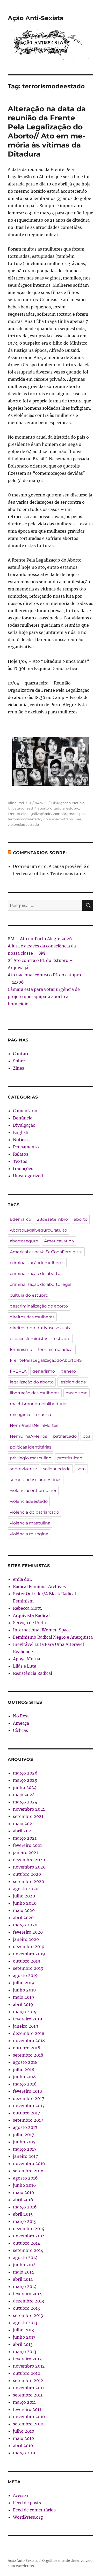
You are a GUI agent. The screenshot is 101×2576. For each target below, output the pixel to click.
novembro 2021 (29, 1809)
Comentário (25, 1111)
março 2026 (25, 1773)
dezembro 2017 (28, 2098)
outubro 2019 (27, 1961)
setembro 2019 (28, 1968)
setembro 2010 (28, 2424)
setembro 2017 (28, 2120)
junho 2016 (24, 2185)
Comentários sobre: (40, 853)
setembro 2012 (28, 2380)
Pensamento (26, 1147)
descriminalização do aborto (39, 1306)
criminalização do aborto (35, 1274)
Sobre (19, 1061)
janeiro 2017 (25, 2156)
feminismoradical (56, 1349)
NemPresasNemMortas (34, 1425)
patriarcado (65, 1436)
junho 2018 (24, 2077)
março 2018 (25, 2084)
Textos (20, 1161)
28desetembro (52, 1219)
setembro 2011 (28, 2395)
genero (68, 1371)
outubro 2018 (27, 2048)
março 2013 (25, 2352)
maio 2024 (24, 1795)
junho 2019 (24, 1990)
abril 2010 (23, 2446)
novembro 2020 (29, 1867)
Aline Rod (16, 803)
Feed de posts (27, 2503)
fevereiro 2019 (28, 2019)
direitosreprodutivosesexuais (40, 1328)
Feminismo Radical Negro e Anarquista (53, 1637)
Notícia (78, 803)
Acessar (21, 2495)
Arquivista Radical (31, 1615)
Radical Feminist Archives (39, 1586)
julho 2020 (24, 1896)
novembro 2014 (29, 2236)
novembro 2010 (29, 2417)
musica (44, 1415)
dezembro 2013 (28, 2301)
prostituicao (70, 1458)
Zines (19, 1068)
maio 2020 (24, 1910)
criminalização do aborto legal (41, 1284)
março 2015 (25, 2221)
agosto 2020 (26, 1889)
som (81, 1469)
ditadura (57, 808)
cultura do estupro (29, 1295)
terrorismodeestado (24, 819)
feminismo (21, 1349)
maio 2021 (23, 1824)
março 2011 (24, 2402)
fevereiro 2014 (27, 2294)
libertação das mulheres (35, 1393)
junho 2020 (25, 1903)
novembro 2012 (29, 2366)
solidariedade (57, 1469)
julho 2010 (24, 2431)
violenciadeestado (23, 824)
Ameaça (21, 1723)
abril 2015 (23, 2214)
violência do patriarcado (34, 1512)
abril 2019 (23, 2004)
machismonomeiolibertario (38, 1404)
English (21, 1132)
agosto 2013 (25, 2323)
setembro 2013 (28, 2315)
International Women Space (42, 1630)
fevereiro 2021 (27, 1845)
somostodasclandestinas (36, 1480)
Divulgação (61, 803)
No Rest (21, 1716)
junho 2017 (24, 2142)
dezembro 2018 (29, 2033)
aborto (43, 808)
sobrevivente (23, 1469)
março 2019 (25, 2012)
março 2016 (25, 2207)
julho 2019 (24, 1983)
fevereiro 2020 (28, 1932)
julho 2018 (24, 2069)
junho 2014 (24, 2265)
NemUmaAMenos (28, 1436)
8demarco (20, 1219)
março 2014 (25, 2286)
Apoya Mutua (27, 1659)
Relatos (21, 1154)
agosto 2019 (25, 1975)
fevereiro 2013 (27, 2359)
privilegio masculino (31, 1458)
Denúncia (23, 1118)
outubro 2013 (26, 2308)
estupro (73, 808)
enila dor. (23, 1579)
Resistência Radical (33, 1673)
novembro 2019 (29, 1954)
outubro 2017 (26, 2113)
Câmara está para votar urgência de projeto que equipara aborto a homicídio (44, 997)
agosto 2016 (25, 2178)
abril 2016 (23, 2200)
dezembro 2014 (29, 2229)
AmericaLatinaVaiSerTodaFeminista (46, 1252)
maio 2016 (24, 2192)
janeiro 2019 (26, 2026)
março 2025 (25, 1780)
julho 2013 (23, 2330)
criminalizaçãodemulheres (37, 1263)
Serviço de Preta (29, 1623)
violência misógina (29, 1534)
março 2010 (25, 2453)
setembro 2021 (28, 1816)
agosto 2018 (25, 2062)
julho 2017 (23, 2135)
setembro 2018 (28, 2055)
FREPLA (18, 1371)
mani (73, 814)
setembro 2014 (28, 2250)
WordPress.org (28, 2517)
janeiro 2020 (26, 1939)
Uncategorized (20, 808)
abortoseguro (24, 1241)
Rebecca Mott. (27, 1608)
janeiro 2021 (26, 1853)
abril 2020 (23, 1918)
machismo (77, 1393)
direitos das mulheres (32, 1317)
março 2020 (25, 1925)
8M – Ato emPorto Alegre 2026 (40, 939)
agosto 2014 (25, 2258)
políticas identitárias (31, 1447)
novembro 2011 (28, 2388)
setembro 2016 (28, 2171)
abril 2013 (23, 2344)
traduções (23, 1169)
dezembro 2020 (29, 1860)
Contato (21, 1054)
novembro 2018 (29, 2041)
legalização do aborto (32, 1382)
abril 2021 (23, 1831)
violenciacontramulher (62, 819)
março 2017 (25, 2149)
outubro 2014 (27, 2243)
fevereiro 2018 (27, 2091)
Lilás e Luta (25, 1666)
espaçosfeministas (29, 1339)
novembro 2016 (29, 2163)
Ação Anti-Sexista (36, 18)
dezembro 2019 (29, 1947)
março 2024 (25, 1802)
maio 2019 (24, 1997)
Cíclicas (20, 1730)
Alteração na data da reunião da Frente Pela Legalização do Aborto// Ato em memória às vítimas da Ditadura (47, 131)
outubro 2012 (27, 2373)
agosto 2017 (25, 2127)
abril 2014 (23, 2279)
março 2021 (25, 1838)
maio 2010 (23, 2438)
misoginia (20, 1415)
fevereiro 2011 (27, 2409)
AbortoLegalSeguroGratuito (38, 1230)
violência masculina (30, 1523)
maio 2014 (23, 2272)
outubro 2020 (27, 1874)
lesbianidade (73, 1382)
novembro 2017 (29, 2106)
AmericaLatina (59, 1241)
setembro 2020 (28, 1881)
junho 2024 (25, 1787)
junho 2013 (24, 2337)
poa (82, 814)
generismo (44, 1371)
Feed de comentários (34, 2510)
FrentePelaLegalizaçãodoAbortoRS (37, 814)
